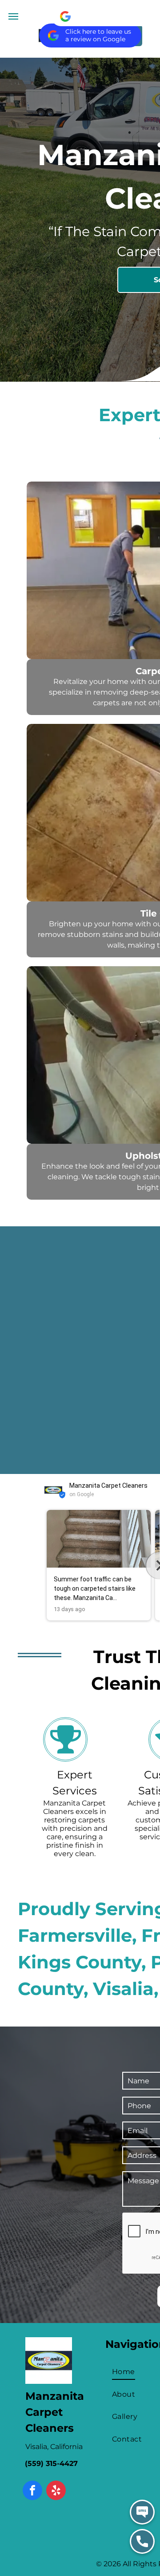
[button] (44, 1565)
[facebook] (32, 2491)
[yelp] (56, 2491)
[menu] (13, 16)
